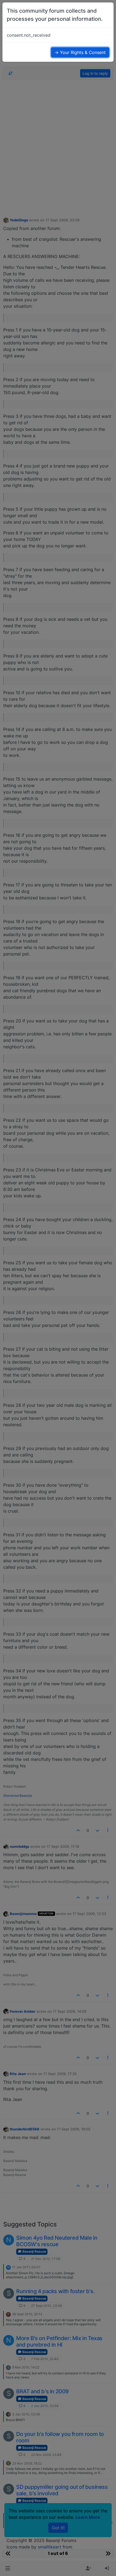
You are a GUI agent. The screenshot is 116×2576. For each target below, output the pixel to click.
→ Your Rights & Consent (80, 52)
